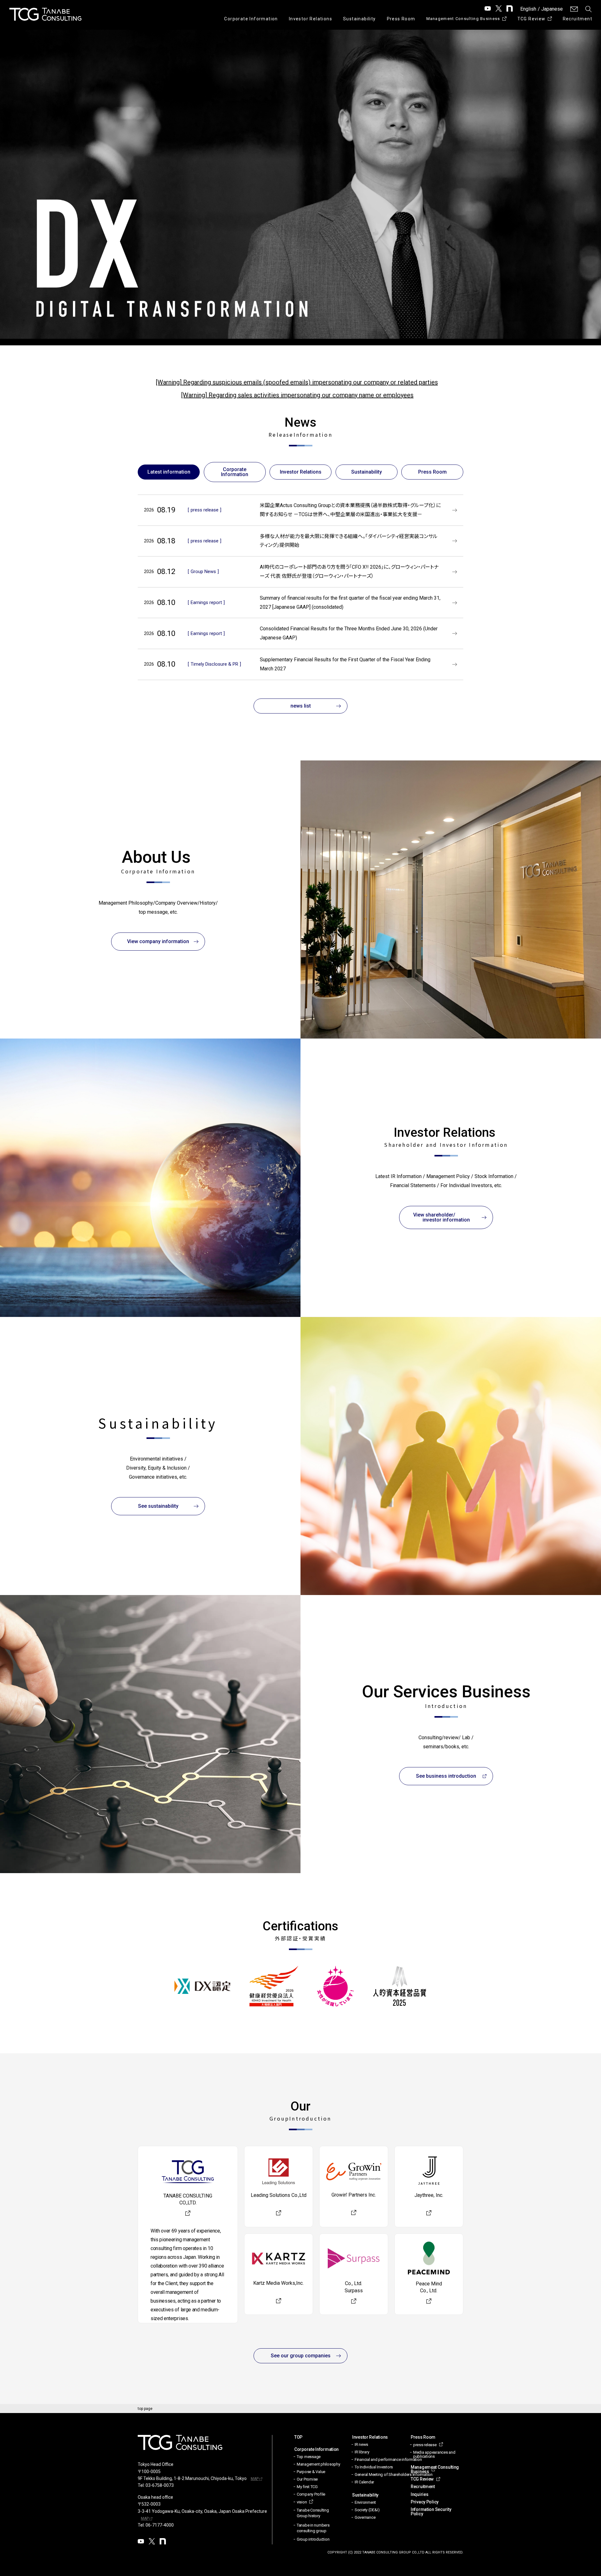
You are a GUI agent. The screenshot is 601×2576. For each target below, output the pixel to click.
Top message (309, 2457)
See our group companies (301, 2356)
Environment (365, 2502)
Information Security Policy (431, 2512)
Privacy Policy (425, 2502)
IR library (362, 2452)
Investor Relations (311, 19)
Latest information (169, 472)
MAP (255, 2479)
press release (425, 2445)
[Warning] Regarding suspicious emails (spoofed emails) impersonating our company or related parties (297, 382)
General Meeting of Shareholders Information (394, 2474)
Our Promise (307, 2479)
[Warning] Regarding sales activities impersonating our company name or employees (297, 395)
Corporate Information (251, 19)
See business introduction (446, 1776)
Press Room (401, 19)
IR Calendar (364, 2482)
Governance (365, 2517)
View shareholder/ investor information (446, 1217)
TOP (298, 2437)
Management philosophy (318, 2464)
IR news (361, 2444)
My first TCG (307, 2487)
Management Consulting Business (463, 19)
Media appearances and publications (434, 2454)
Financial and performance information (388, 2459)
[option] (300, 184)
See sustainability (158, 1506)
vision (302, 2502)
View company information (158, 941)
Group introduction (313, 2539)
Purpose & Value (311, 2472)
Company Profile (311, 2494)
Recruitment (578, 19)
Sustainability (360, 19)
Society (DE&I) (367, 2510)
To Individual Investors (374, 2467)
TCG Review (532, 19)
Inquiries (419, 2494)
